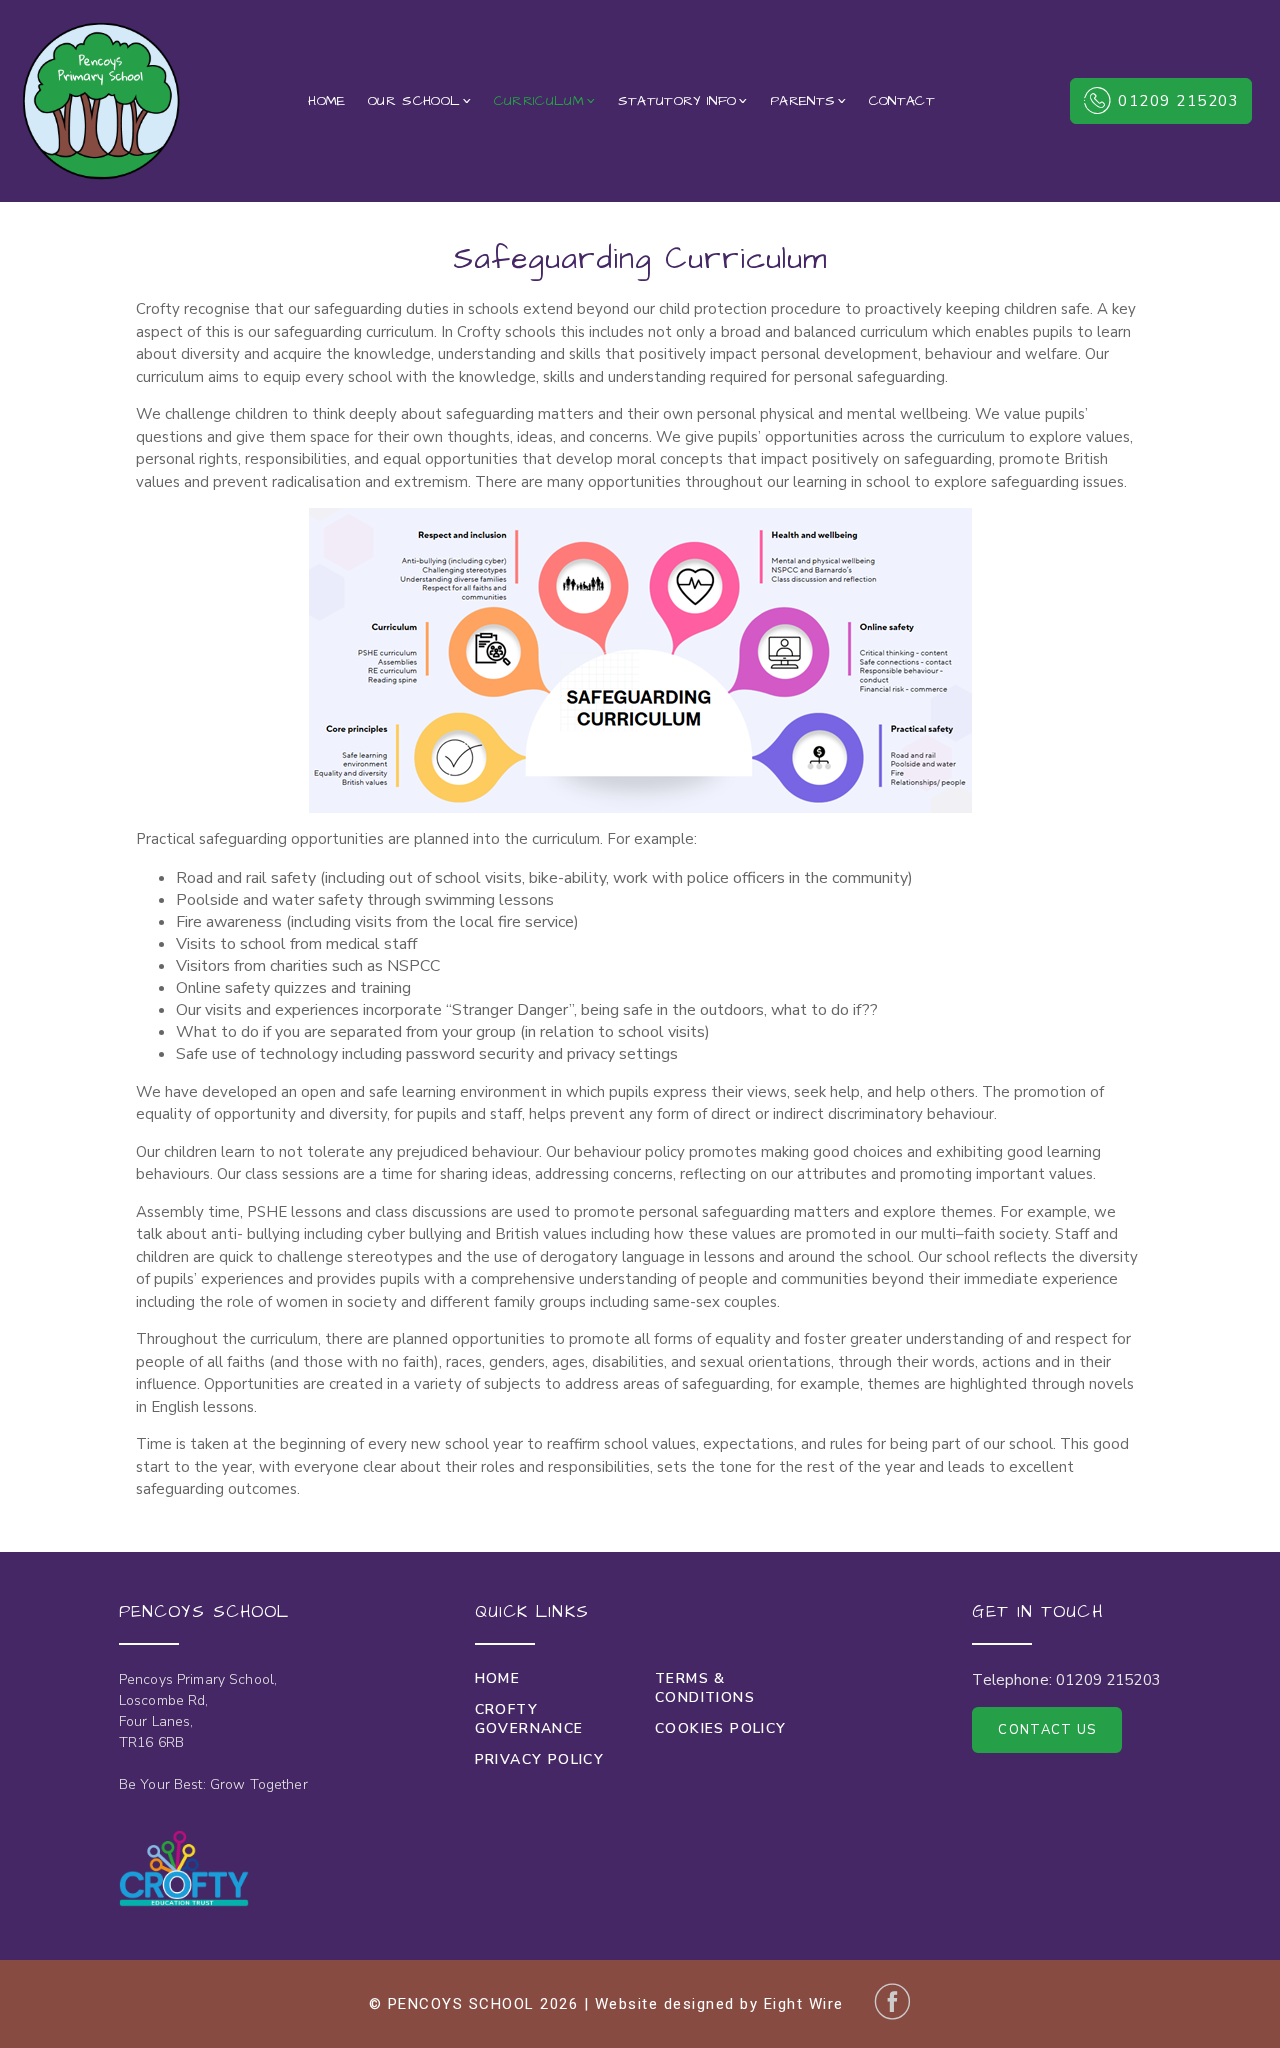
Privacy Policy (540, 1759)
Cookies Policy (721, 1728)
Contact (902, 101)
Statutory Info (677, 101)
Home (326, 101)
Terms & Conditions (705, 1688)
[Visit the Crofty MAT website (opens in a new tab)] (184, 1868)
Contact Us (1047, 1730)
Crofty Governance (529, 1719)
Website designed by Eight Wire (719, 2004)
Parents (802, 101)
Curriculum (539, 101)
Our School (414, 101)
